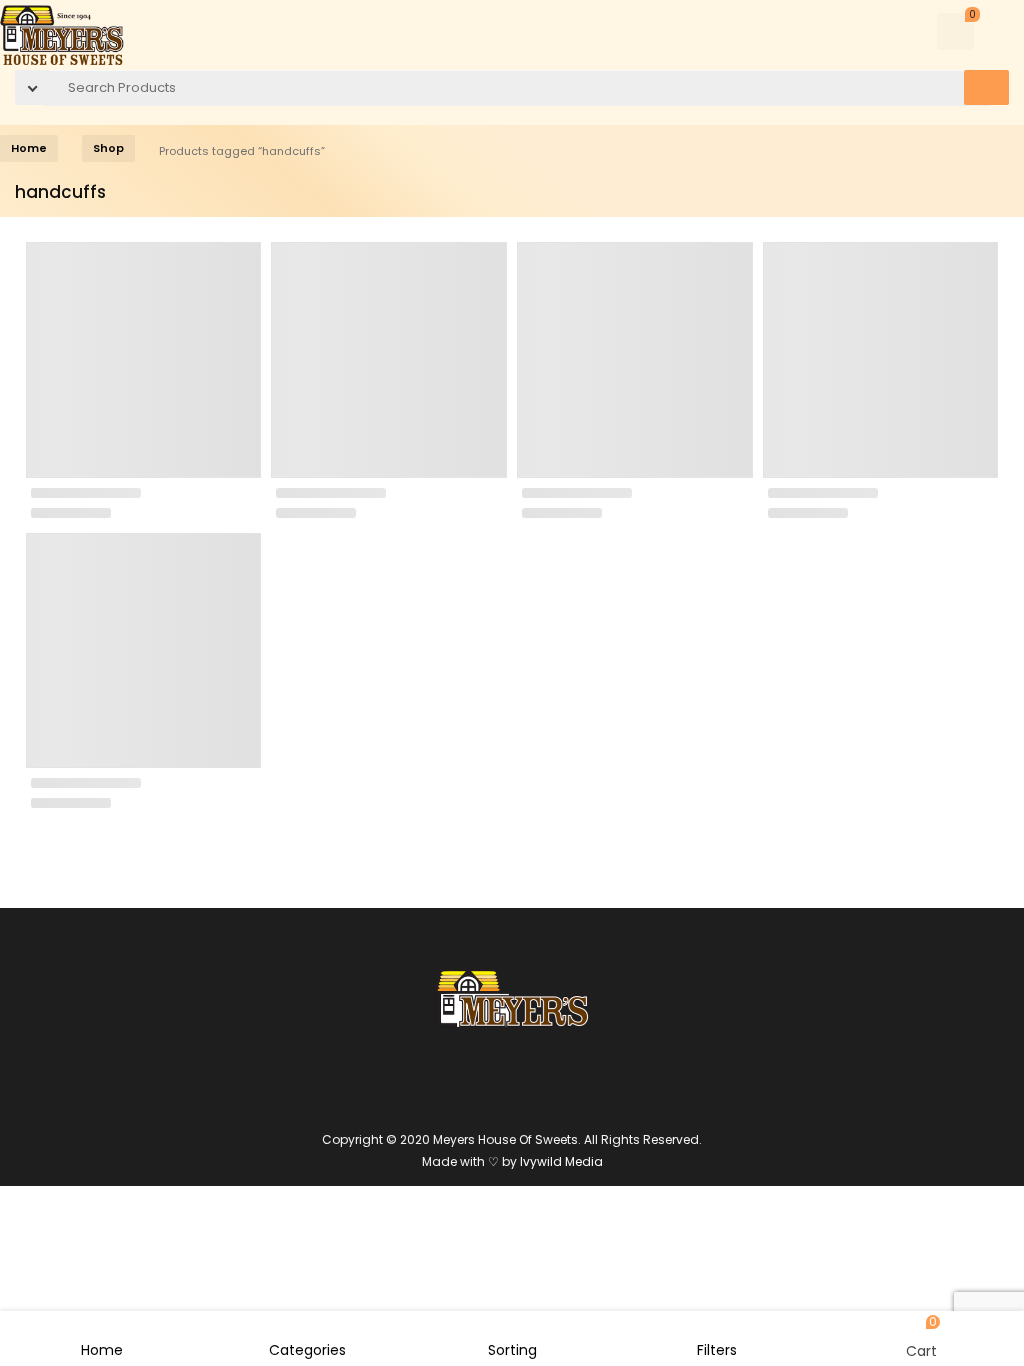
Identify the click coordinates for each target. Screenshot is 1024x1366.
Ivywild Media (561, 1161)
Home (29, 148)
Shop (108, 148)
